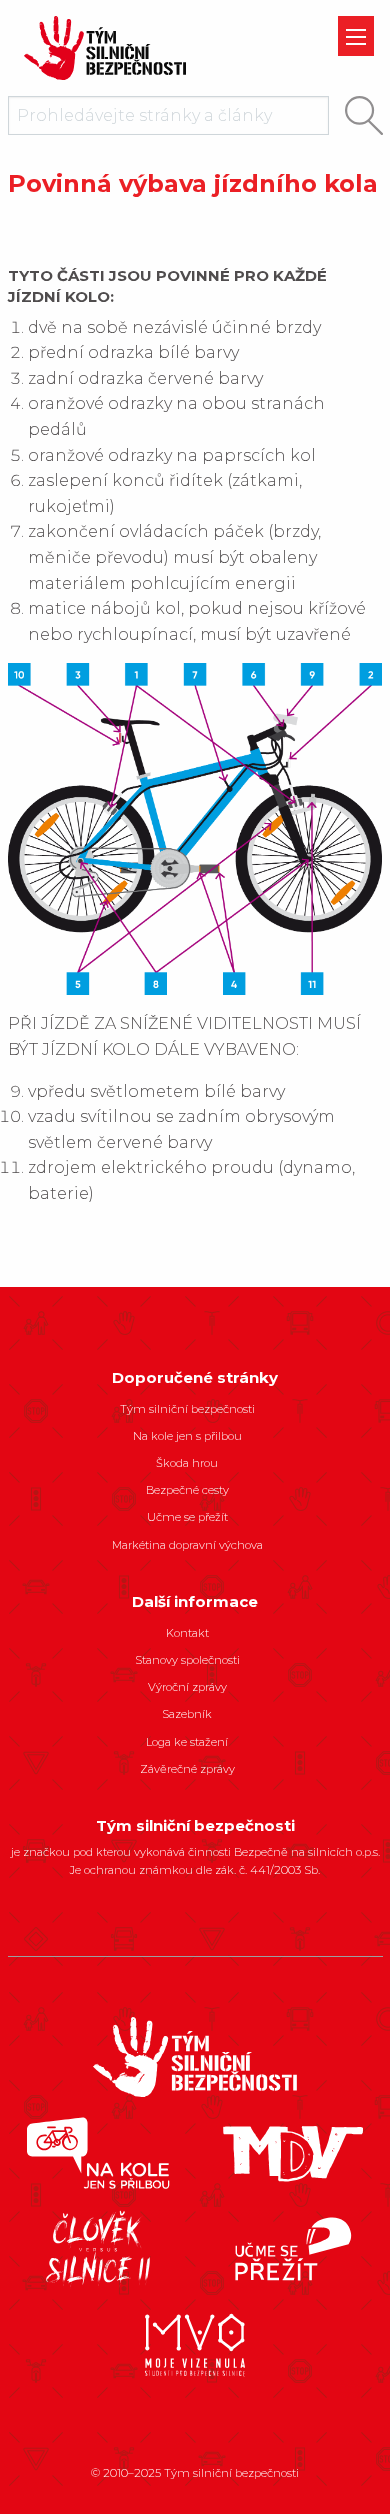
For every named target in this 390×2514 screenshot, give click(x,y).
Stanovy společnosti (187, 1660)
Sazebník (187, 1714)
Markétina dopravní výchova (187, 1545)
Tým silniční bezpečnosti (187, 1409)
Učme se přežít (187, 1517)
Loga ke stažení (187, 1742)
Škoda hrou (187, 1463)
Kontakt (187, 1633)
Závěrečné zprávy (187, 1769)
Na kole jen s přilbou (187, 1436)
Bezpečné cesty (187, 1490)
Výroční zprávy (187, 1687)
